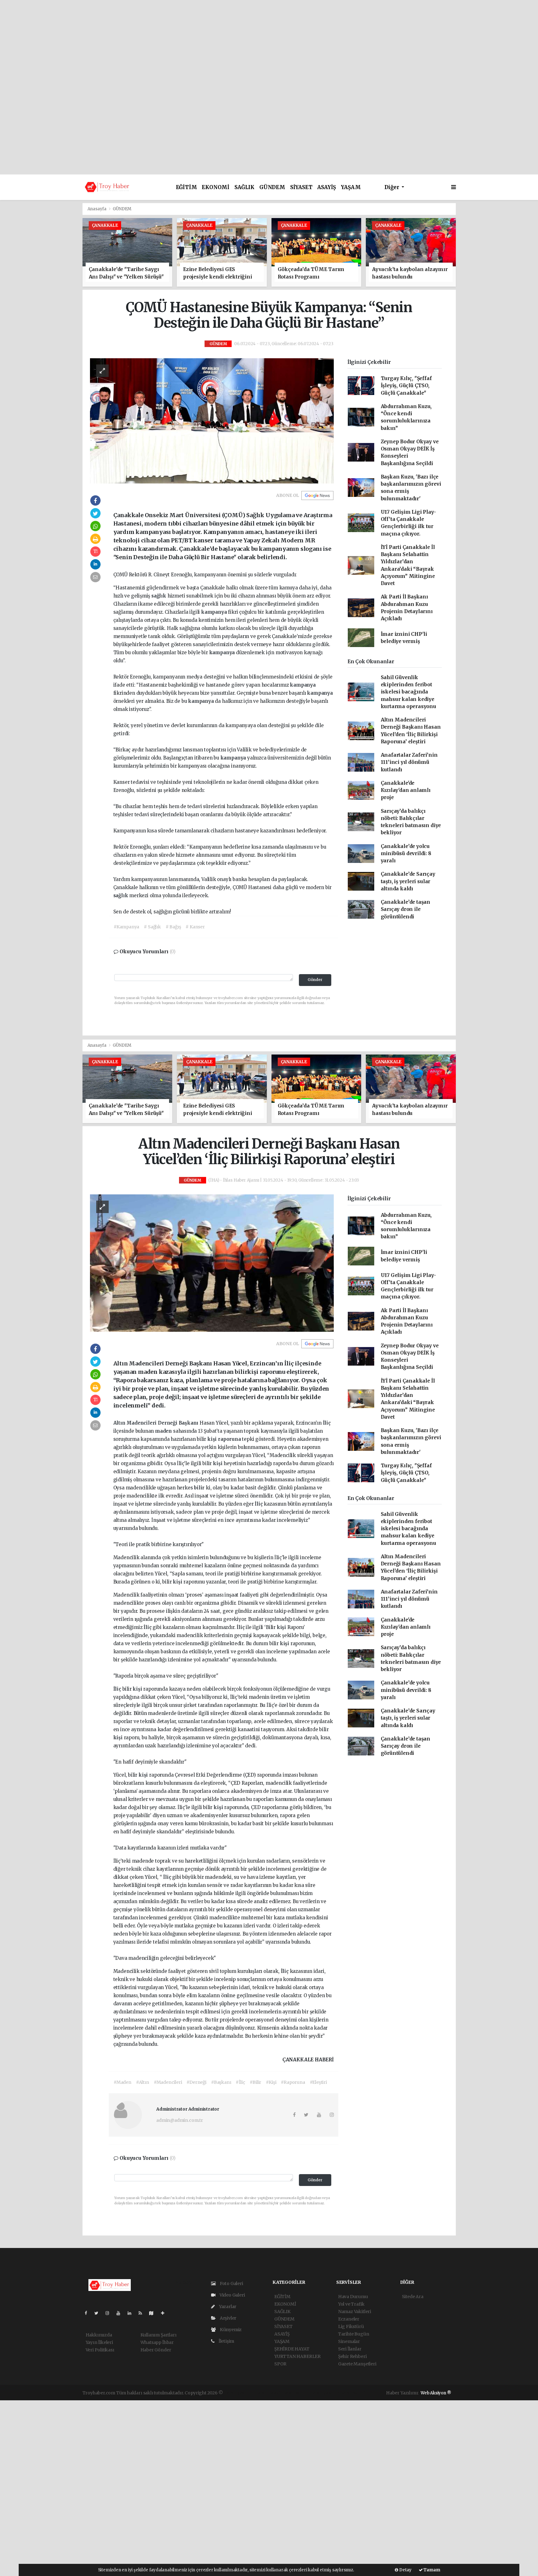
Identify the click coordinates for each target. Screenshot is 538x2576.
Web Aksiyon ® (436, 2393)
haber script (353, 2393)
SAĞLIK (244, 187)
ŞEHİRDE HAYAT (292, 2349)
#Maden (123, 2082)
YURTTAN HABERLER (297, 2356)
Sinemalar (349, 2341)
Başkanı (189, 1423)
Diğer (392, 187)
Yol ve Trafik (351, 2304)
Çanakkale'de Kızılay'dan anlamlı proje (406, 790)
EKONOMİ (216, 187)
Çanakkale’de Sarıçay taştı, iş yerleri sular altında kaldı (408, 881)
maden (164, 1431)
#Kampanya (126, 927)
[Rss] (143, 2313)
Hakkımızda (99, 2335)
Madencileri (142, 1423)
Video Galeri (232, 2295)
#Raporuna (293, 2082)
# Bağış (173, 927)
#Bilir (255, 2082)
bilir (200, 1488)
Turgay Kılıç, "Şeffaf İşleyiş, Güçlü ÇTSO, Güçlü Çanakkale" (406, 386)
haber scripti (296, 2393)
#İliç (240, 2082)
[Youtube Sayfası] (121, 2313)
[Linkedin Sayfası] (132, 2313)
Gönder (315, 980)
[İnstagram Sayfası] (110, 2313)
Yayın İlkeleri (99, 2342)
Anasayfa (97, 209)
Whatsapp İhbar (157, 2342)
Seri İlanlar (350, 2349)
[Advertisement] (269, 44)
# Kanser (195, 927)
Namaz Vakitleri (355, 2312)
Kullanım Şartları (158, 2335)
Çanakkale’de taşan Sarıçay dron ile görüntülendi (406, 909)
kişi (213, 1439)
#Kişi (271, 2082)
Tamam (432, 2570)
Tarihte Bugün (354, 2334)
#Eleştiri (318, 2082)
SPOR (280, 2364)
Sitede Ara (413, 2297)
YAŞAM (351, 187)
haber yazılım (324, 2393)
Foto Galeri (231, 2283)
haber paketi (268, 2393)
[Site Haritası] (154, 2313)
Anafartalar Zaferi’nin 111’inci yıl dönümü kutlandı (409, 762)
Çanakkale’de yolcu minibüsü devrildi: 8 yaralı (406, 854)
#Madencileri (168, 2082)
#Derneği (196, 2082)
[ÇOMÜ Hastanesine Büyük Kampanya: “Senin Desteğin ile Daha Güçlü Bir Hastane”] (212, 420)
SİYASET (301, 187)
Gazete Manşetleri (357, 2364)
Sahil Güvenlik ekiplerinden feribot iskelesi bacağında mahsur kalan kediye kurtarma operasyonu (408, 692)
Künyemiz (230, 2330)
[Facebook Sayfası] (88, 2313)
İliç (327, 1423)
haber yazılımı (239, 2393)
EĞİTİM (186, 187)
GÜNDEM (272, 187)
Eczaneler (349, 2319)
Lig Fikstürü (351, 2326)
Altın (120, 1423)
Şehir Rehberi (352, 2356)
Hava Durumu (353, 2297)
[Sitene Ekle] (165, 2313)
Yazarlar (227, 2307)
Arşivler (228, 2318)
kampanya (215, 612)
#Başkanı (221, 2082)
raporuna (230, 1439)
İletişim (226, 2341)
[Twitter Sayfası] (99, 2313)
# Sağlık (152, 927)
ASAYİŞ (327, 187)
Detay (405, 2570)
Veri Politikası (100, 2350)
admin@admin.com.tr (180, 2120)
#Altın (143, 2082)
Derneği (168, 1423)
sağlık (159, 596)
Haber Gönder (156, 2350)
